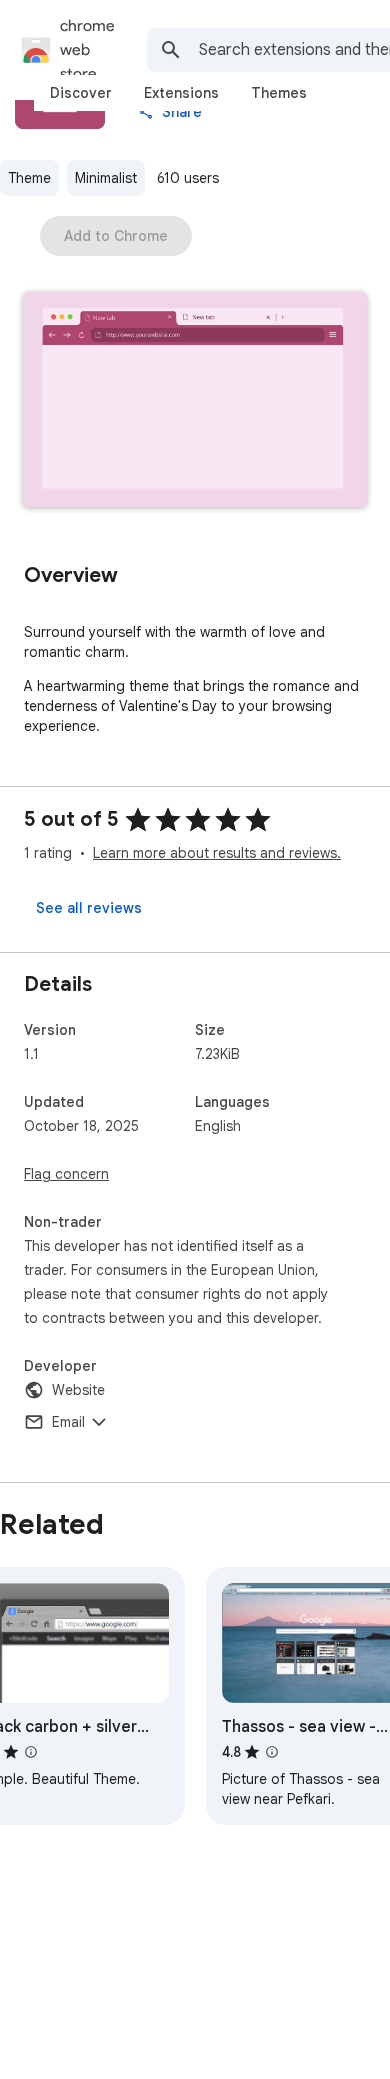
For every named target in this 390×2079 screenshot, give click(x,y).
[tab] (81, 93)
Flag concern (66, 1174)
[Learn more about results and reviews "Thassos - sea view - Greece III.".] (272, 1752)
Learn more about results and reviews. (217, 853)
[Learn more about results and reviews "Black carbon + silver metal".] (31, 1752)
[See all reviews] (89, 908)
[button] (195, 401)
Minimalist (106, 178)
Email (68, 1422)
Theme (29, 178)
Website (78, 1390)
